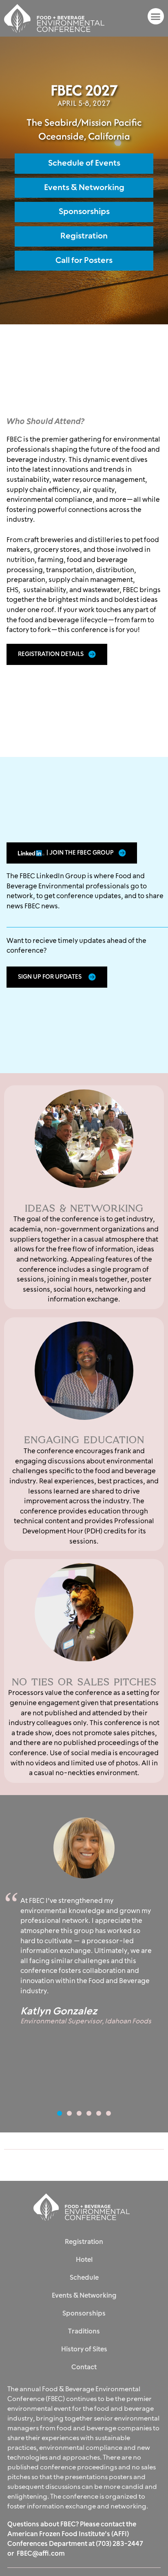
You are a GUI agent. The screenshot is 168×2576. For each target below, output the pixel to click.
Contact (84, 2367)
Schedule (84, 2278)
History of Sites (84, 2349)
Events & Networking (84, 188)
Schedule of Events (84, 163)
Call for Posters (84, 260)
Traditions (84, 2331)
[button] (156, 16)
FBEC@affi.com (41, 2554)
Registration (84, 236)
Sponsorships (84, 212)
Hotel (84, 2260)
